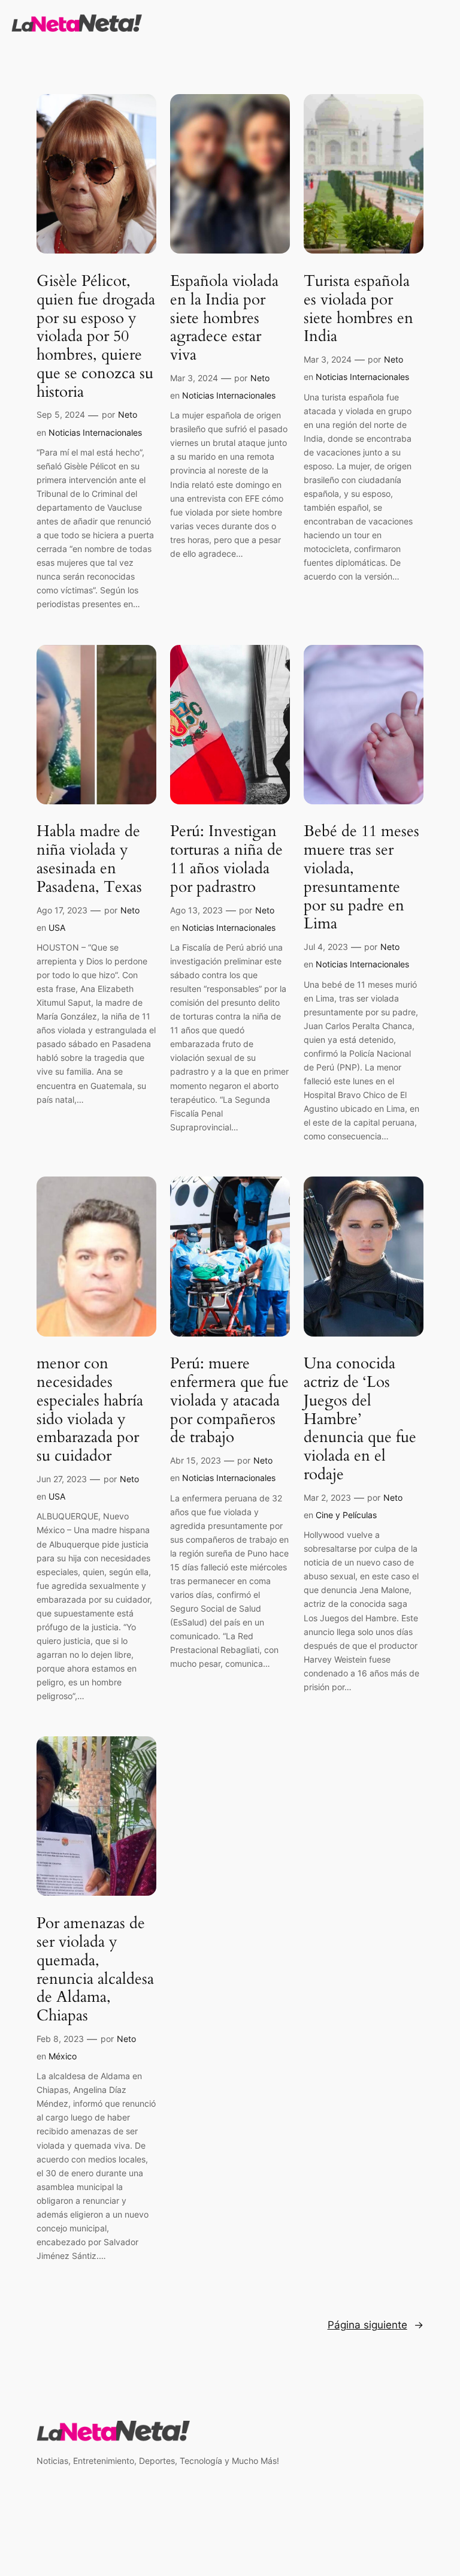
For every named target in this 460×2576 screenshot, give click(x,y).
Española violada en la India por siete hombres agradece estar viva (224, 318)
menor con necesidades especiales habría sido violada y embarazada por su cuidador (90, 1410)
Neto (128, 414)
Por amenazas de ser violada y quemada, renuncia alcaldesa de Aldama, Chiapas (95, 1970)
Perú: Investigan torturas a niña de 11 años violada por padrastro (226, 859)
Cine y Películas (346, 1515)
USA (57, 927)
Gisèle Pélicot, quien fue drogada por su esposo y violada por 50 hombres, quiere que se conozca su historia (96, 337)
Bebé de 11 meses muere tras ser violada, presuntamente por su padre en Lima (361, 878)
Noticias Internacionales (95, 432)
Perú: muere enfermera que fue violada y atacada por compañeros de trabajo (229, 1401)
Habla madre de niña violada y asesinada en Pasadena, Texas (89, 859)
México (63, 2056)
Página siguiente (376, 2325)
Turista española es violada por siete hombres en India (358, 309)
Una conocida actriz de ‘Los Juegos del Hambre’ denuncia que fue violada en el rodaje (360, 1419)
